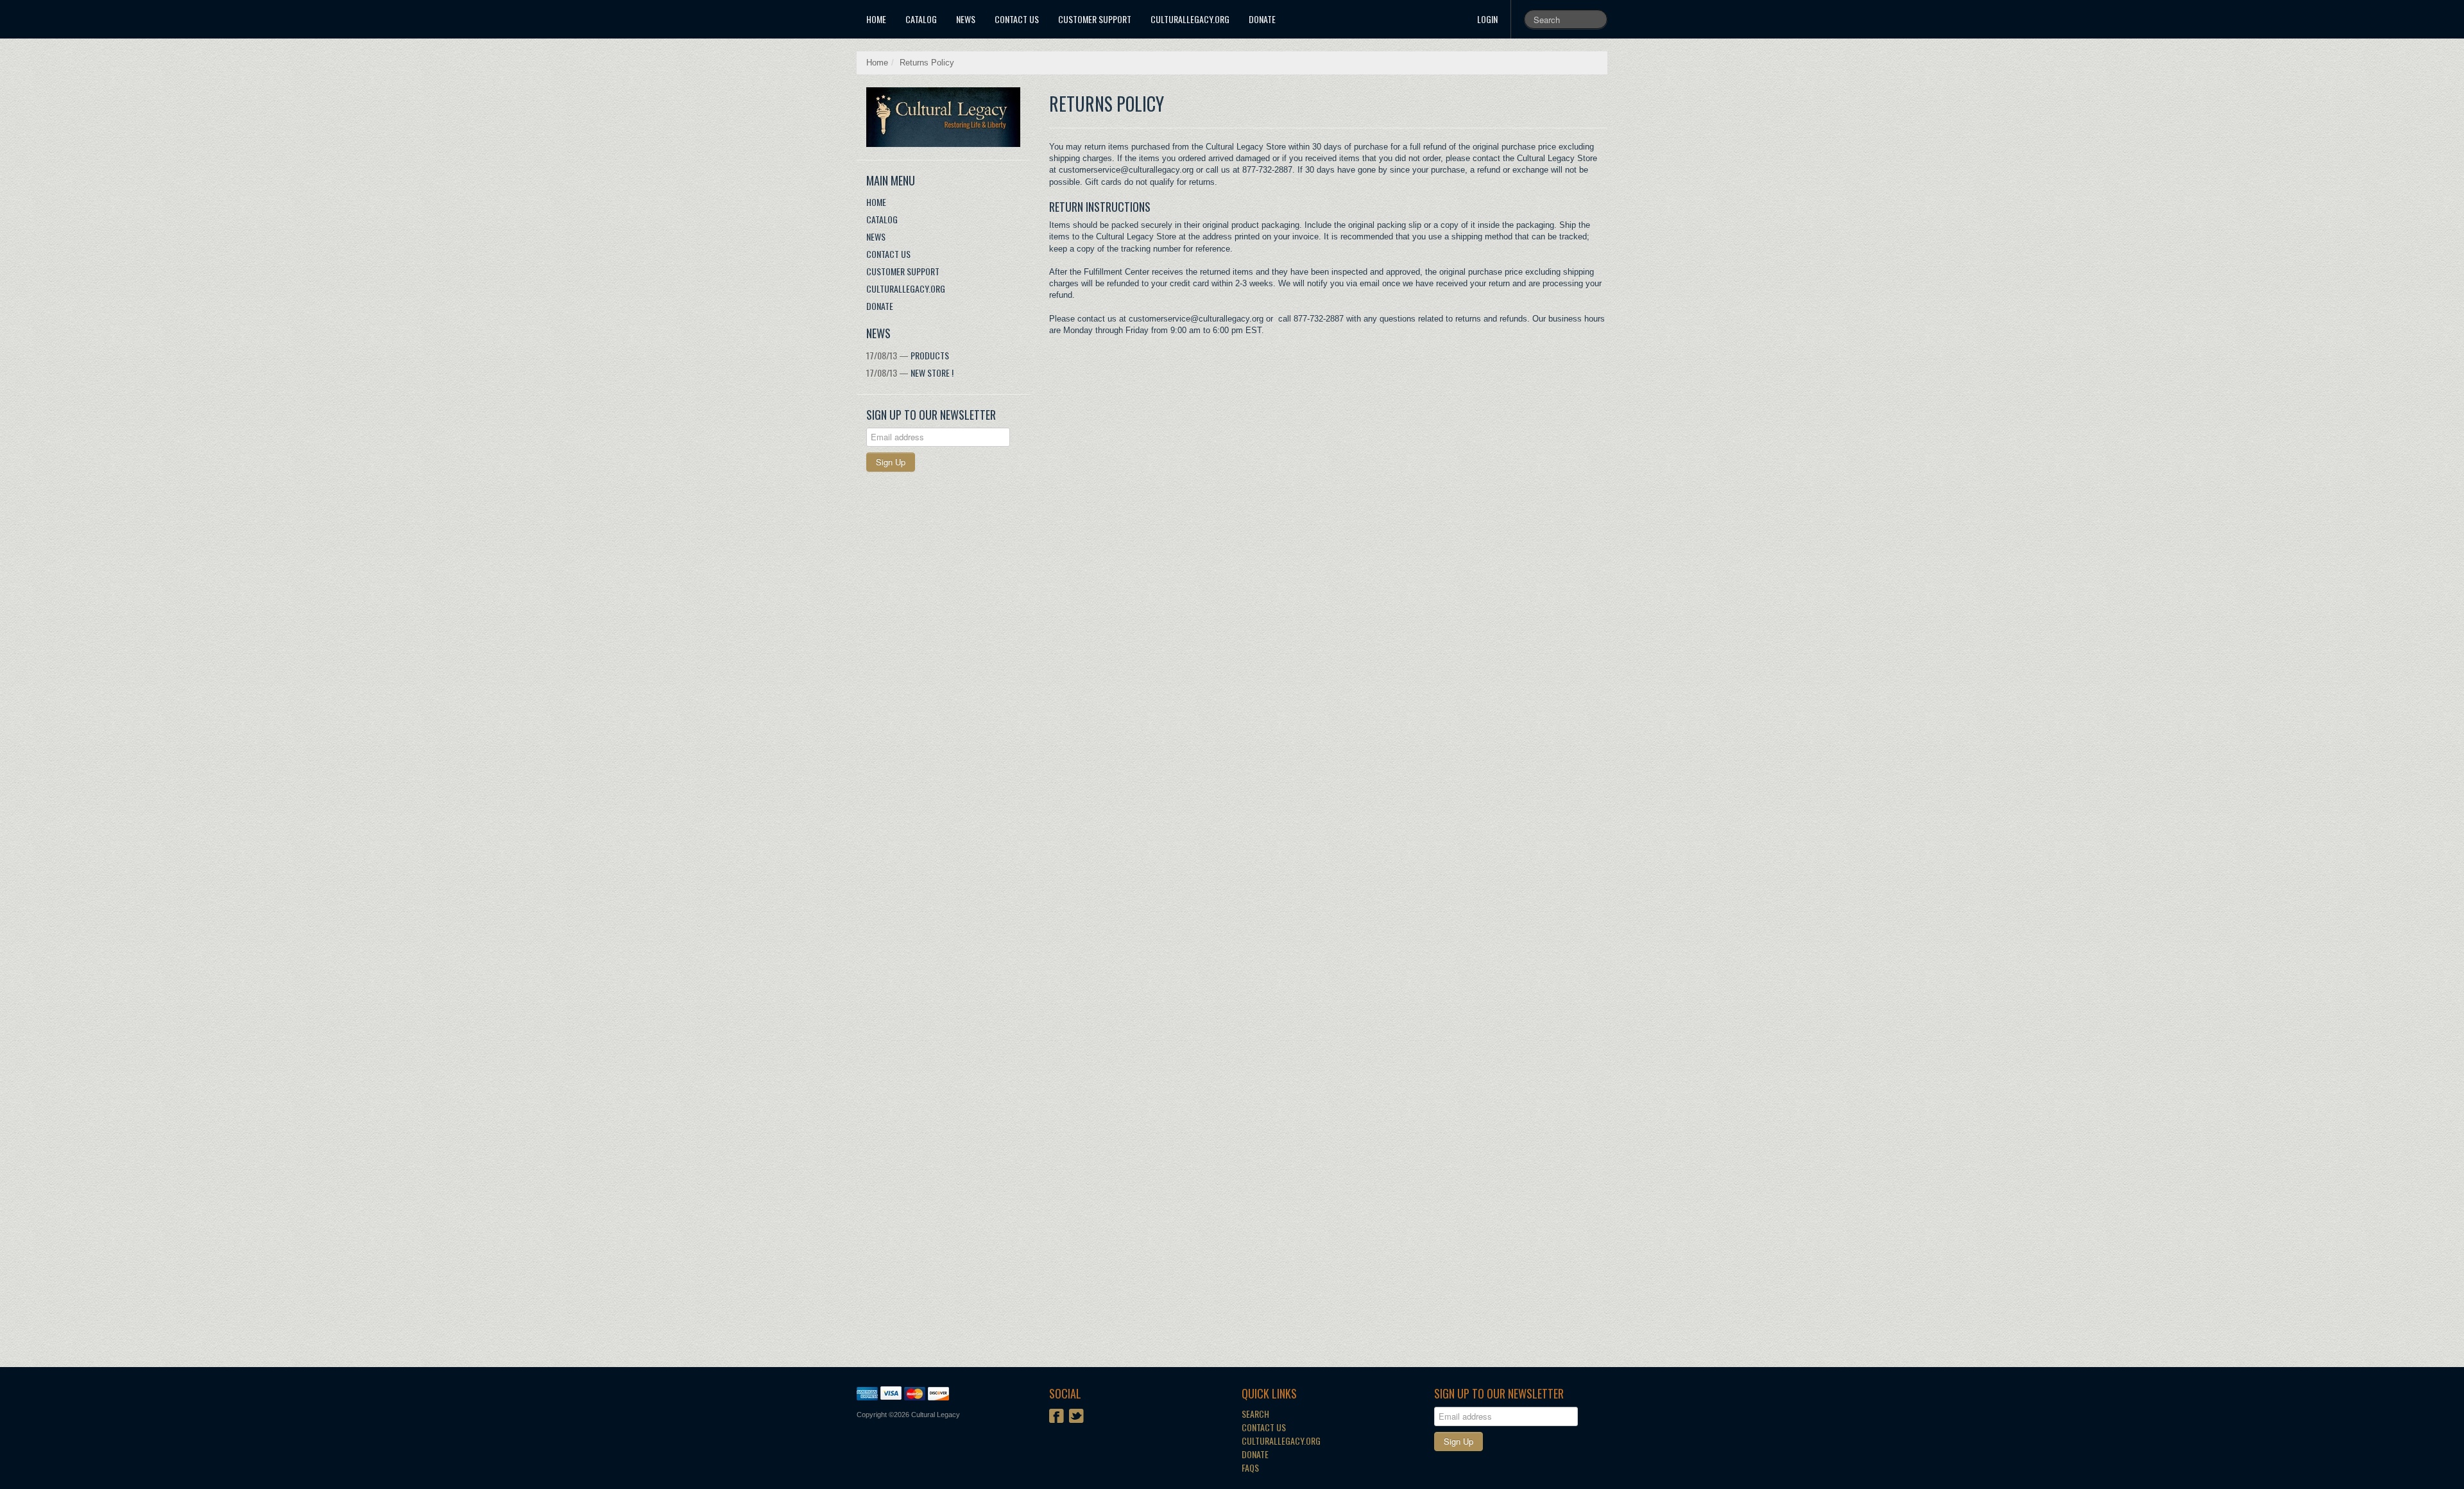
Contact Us (1017, 19)
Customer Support (1095, 19)
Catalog (921, 19)
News (966, 19)
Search (1255, 1414)
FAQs (1250, 1467)
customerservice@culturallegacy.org (1196, 319)
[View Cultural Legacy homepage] (948, 117)
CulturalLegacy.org (1190, 19)
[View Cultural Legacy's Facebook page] (1057, 1417)
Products (908, 355)
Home (876, 19)
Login (1487, 19)
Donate (1262, 19)
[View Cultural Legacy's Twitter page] (1076, 1417)
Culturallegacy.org (1281, 1441)
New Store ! (910, 373)
